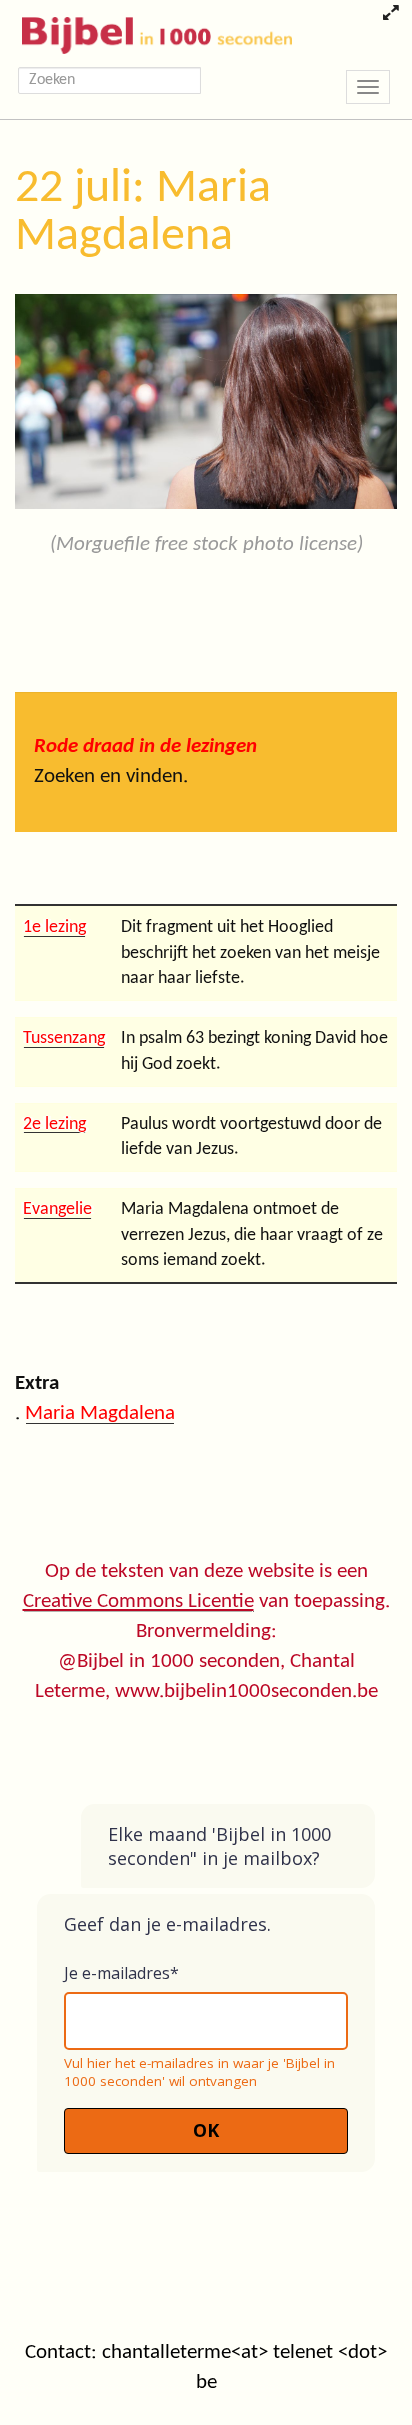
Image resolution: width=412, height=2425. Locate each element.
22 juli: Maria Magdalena (143, 213)
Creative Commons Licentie (138, 1601)
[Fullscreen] (390, 15)
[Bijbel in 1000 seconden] (149, 31)
